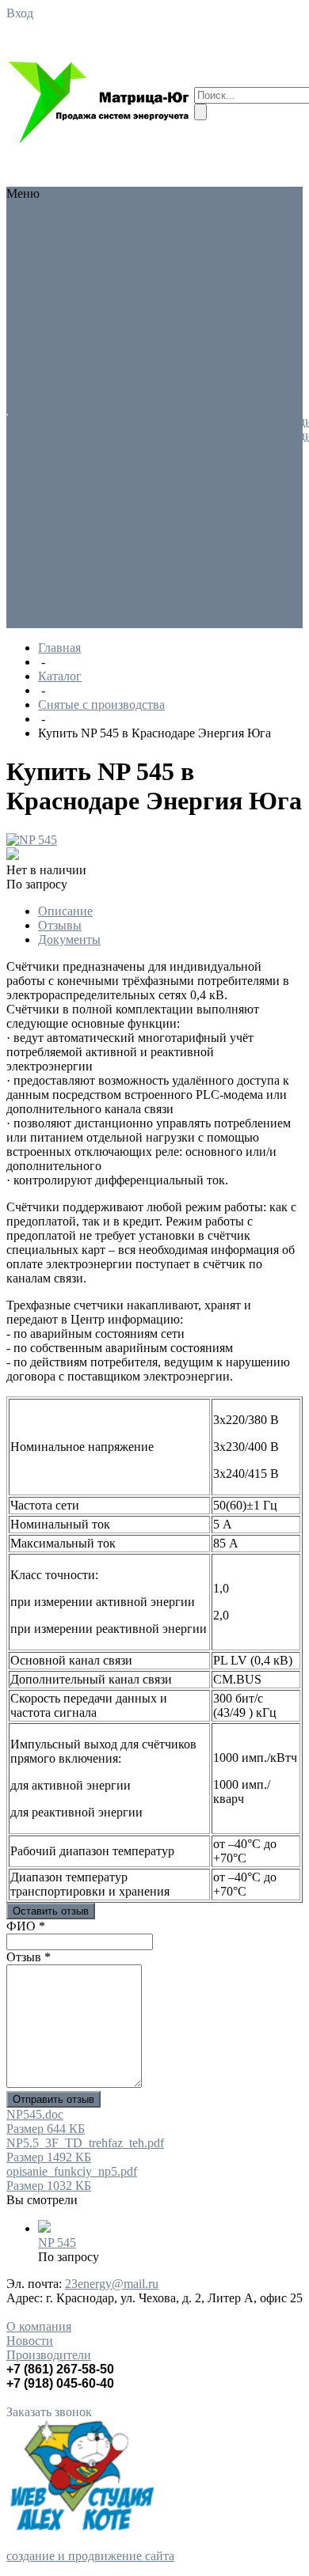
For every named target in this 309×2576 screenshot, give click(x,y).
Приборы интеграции (40, 386)
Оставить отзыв (51, 1911)
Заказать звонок (49, 2412)
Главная (59, 648)
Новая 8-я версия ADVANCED (54, 243)
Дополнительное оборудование (53, 357)
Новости (30, 2341)
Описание (65, 911)
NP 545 (57, 2243)
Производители (49, 2355)
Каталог (60, 676)
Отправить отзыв (53, 2099)
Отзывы (60, 925)
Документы (69, 939)
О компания (39, 2326)
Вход (20, 13)
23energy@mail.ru (112, 2284)
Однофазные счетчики (42, 272)
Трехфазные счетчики (40, 300)
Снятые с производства (45, 414)
